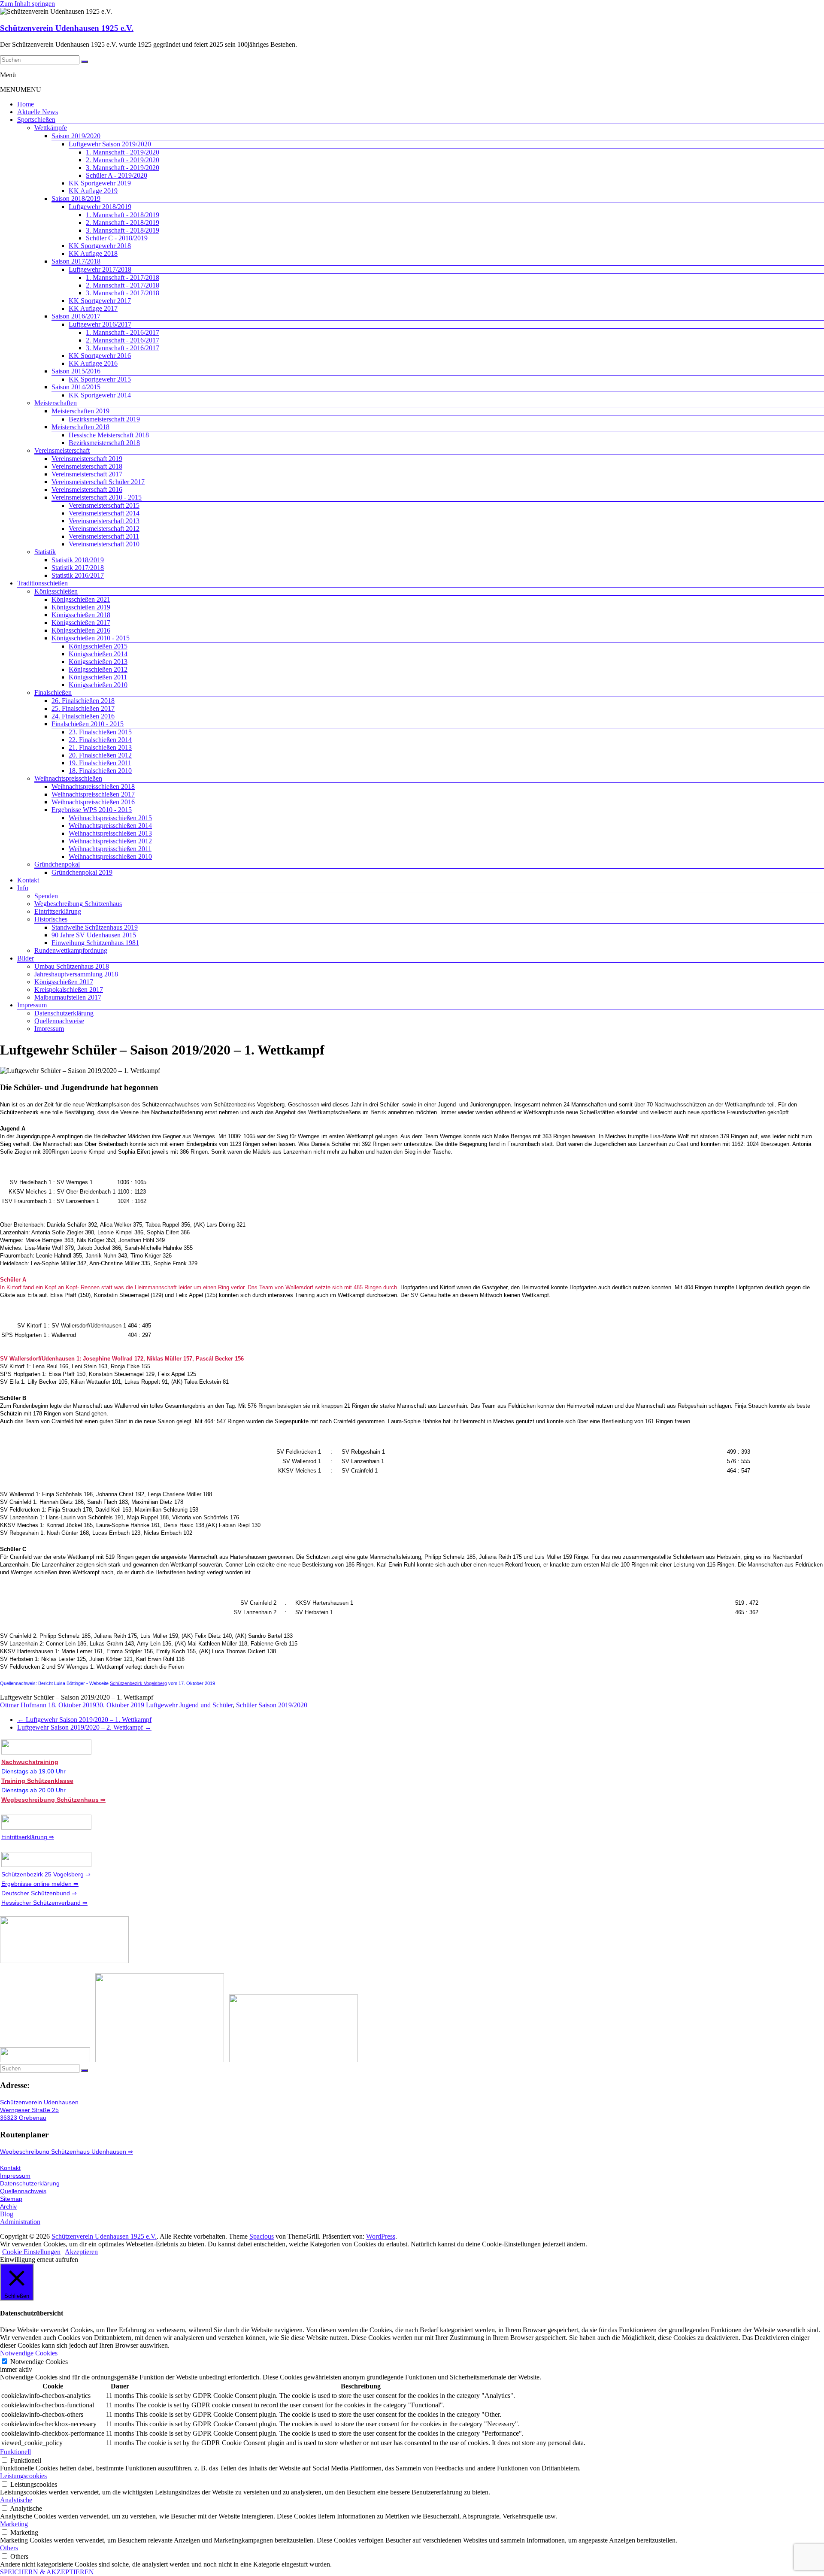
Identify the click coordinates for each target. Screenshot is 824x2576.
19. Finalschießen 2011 (100, 763)
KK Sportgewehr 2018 (100, 246)
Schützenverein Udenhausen (39, 2102)
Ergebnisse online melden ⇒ (40, 1884)
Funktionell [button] (15, 2452)
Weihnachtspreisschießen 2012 (110, 841)
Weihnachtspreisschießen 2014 (110, 826)
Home (26, 104)
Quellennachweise (59, 1021)
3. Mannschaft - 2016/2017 (123, 348)
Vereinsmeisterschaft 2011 (104, 536)
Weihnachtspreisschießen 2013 (110, 833)
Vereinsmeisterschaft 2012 (104, 529)
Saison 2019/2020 (76, 136)
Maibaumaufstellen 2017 (68, 997)
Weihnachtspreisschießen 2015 (110, 818)
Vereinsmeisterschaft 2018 (87, 466)
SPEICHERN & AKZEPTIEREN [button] (47, 2572)
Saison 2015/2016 (76, 371)
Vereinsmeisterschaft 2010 (104, 544)
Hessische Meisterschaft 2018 (109, 435)
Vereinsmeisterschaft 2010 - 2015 (97, 497)
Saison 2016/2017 (76, 316)
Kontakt (28, 880)
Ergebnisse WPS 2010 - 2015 (92, 810)
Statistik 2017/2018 (78, 568)
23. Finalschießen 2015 (100, 732)
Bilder (26, 958)
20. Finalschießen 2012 (100, 755)
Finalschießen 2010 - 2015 (88, 724)
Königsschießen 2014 (98, 654)
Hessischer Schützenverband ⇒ (44, 1903)
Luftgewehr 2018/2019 (100, 207)
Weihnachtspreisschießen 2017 (93, 794)
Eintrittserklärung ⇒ (28, 1837)
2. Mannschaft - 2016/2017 (123, 340)
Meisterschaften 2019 (80, 411)
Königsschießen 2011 (98, 677)
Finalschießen (53, 692)
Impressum (32, 1005)
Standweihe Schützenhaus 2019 (95, 927)
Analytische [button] (16, 2500)
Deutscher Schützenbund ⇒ (39, 1893)
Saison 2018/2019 (76, 199)
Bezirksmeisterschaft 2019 (104, 419)
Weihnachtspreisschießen (68, 778)
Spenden (46, 896)
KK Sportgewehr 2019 (100, 183)
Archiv (8, 2206)
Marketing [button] (14, 2524)
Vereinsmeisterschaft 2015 (104, 505)
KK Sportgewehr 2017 (100, 301)
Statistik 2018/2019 (78, 560)
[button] (21, 89)
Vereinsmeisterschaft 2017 (87, 474)
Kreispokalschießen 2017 (69, 989)
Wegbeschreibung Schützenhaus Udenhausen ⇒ (67, 2152)
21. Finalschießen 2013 (100, 747)
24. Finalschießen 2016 (83, 716)
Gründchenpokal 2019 (82, 872)
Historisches (51, 919)
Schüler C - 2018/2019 (117, 238)
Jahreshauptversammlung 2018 (76, 974)
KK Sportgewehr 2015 (100, 379)
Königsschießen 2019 (81, 607)
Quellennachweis (23, 2191)
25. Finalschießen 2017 (83, 708)
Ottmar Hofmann (23, 1705)
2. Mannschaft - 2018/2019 (123, 223)
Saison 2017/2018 (76, 261)
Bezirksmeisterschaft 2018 (104, 443)
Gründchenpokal (57, 864)
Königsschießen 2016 (81, 630)
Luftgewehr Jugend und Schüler (189, 1705)
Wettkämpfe (51, 128)
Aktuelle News (38, 112)
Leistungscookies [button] (23, 2476)
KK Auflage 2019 (93, 191)
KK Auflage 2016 (93, 363)
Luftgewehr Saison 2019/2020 (110, 144)
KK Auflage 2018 (93, 253)
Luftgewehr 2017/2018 (100, 269)
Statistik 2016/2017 (78, 575)
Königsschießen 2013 (98, 662)
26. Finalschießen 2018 (83, 701)
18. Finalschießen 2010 (100, 771)
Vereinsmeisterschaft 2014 (104, 513)
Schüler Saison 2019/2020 (272, 1705)
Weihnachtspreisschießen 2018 (93, 786)
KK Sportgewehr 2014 (100, 395)
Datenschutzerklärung (64, 1013)
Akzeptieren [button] (81, 2252)
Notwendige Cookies (39, 2362)
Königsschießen (56, 591)
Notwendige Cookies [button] (29, 2353)
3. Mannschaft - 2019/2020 (123, 168)
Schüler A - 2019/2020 (117, 175)
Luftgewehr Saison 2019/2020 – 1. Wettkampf (84, 1720)
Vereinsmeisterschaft (62, 450)
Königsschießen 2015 (98, 646)
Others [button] (9, 2548)
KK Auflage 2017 (93, 308)
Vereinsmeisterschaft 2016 (87, 489)
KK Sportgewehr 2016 (100, 356)
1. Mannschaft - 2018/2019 (123, 215)
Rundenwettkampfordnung (71, 950)
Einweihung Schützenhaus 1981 (95, 943)
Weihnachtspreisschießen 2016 (93, 802)
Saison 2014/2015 (76, 387)
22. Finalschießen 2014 (100, 740)
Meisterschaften (56, 403)
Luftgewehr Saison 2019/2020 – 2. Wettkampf (84, 1727)
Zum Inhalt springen (27, 4)
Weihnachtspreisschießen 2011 (110, 849)
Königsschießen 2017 (81, 623)
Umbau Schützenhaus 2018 (72, 966)
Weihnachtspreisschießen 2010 (110, 856)
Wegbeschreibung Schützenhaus (78, 904)
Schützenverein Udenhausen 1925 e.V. (67, 28)
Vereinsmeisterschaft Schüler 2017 (98, 482)
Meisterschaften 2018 (80, 427)
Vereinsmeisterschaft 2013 (104, 521)
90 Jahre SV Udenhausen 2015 (94, 935)
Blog (7, 2214)
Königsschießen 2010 (98, 685)
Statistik (45, 552)
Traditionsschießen (42, 583)
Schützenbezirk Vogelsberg (138, 1683)
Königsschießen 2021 (81, 599)
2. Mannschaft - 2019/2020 (123, 160)
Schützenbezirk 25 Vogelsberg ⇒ (46, 1874)
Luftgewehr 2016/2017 (100, 324)
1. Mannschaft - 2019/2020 (123, 152)
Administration (20, 2222)
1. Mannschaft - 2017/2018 (123, 277)
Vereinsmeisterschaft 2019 (87, 459)
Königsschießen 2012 (98, 669)
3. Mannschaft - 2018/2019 (123, 230)
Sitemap (11, 2199)
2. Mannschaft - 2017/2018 (123, 285)
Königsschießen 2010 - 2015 (91, 638)
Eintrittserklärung (58, 911)
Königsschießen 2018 (81, 615)
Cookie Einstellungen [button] (31, 2252)
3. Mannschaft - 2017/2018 (123, 293)
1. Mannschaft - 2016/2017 (123, 332)
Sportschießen (36, 120)
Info (23, 888)
